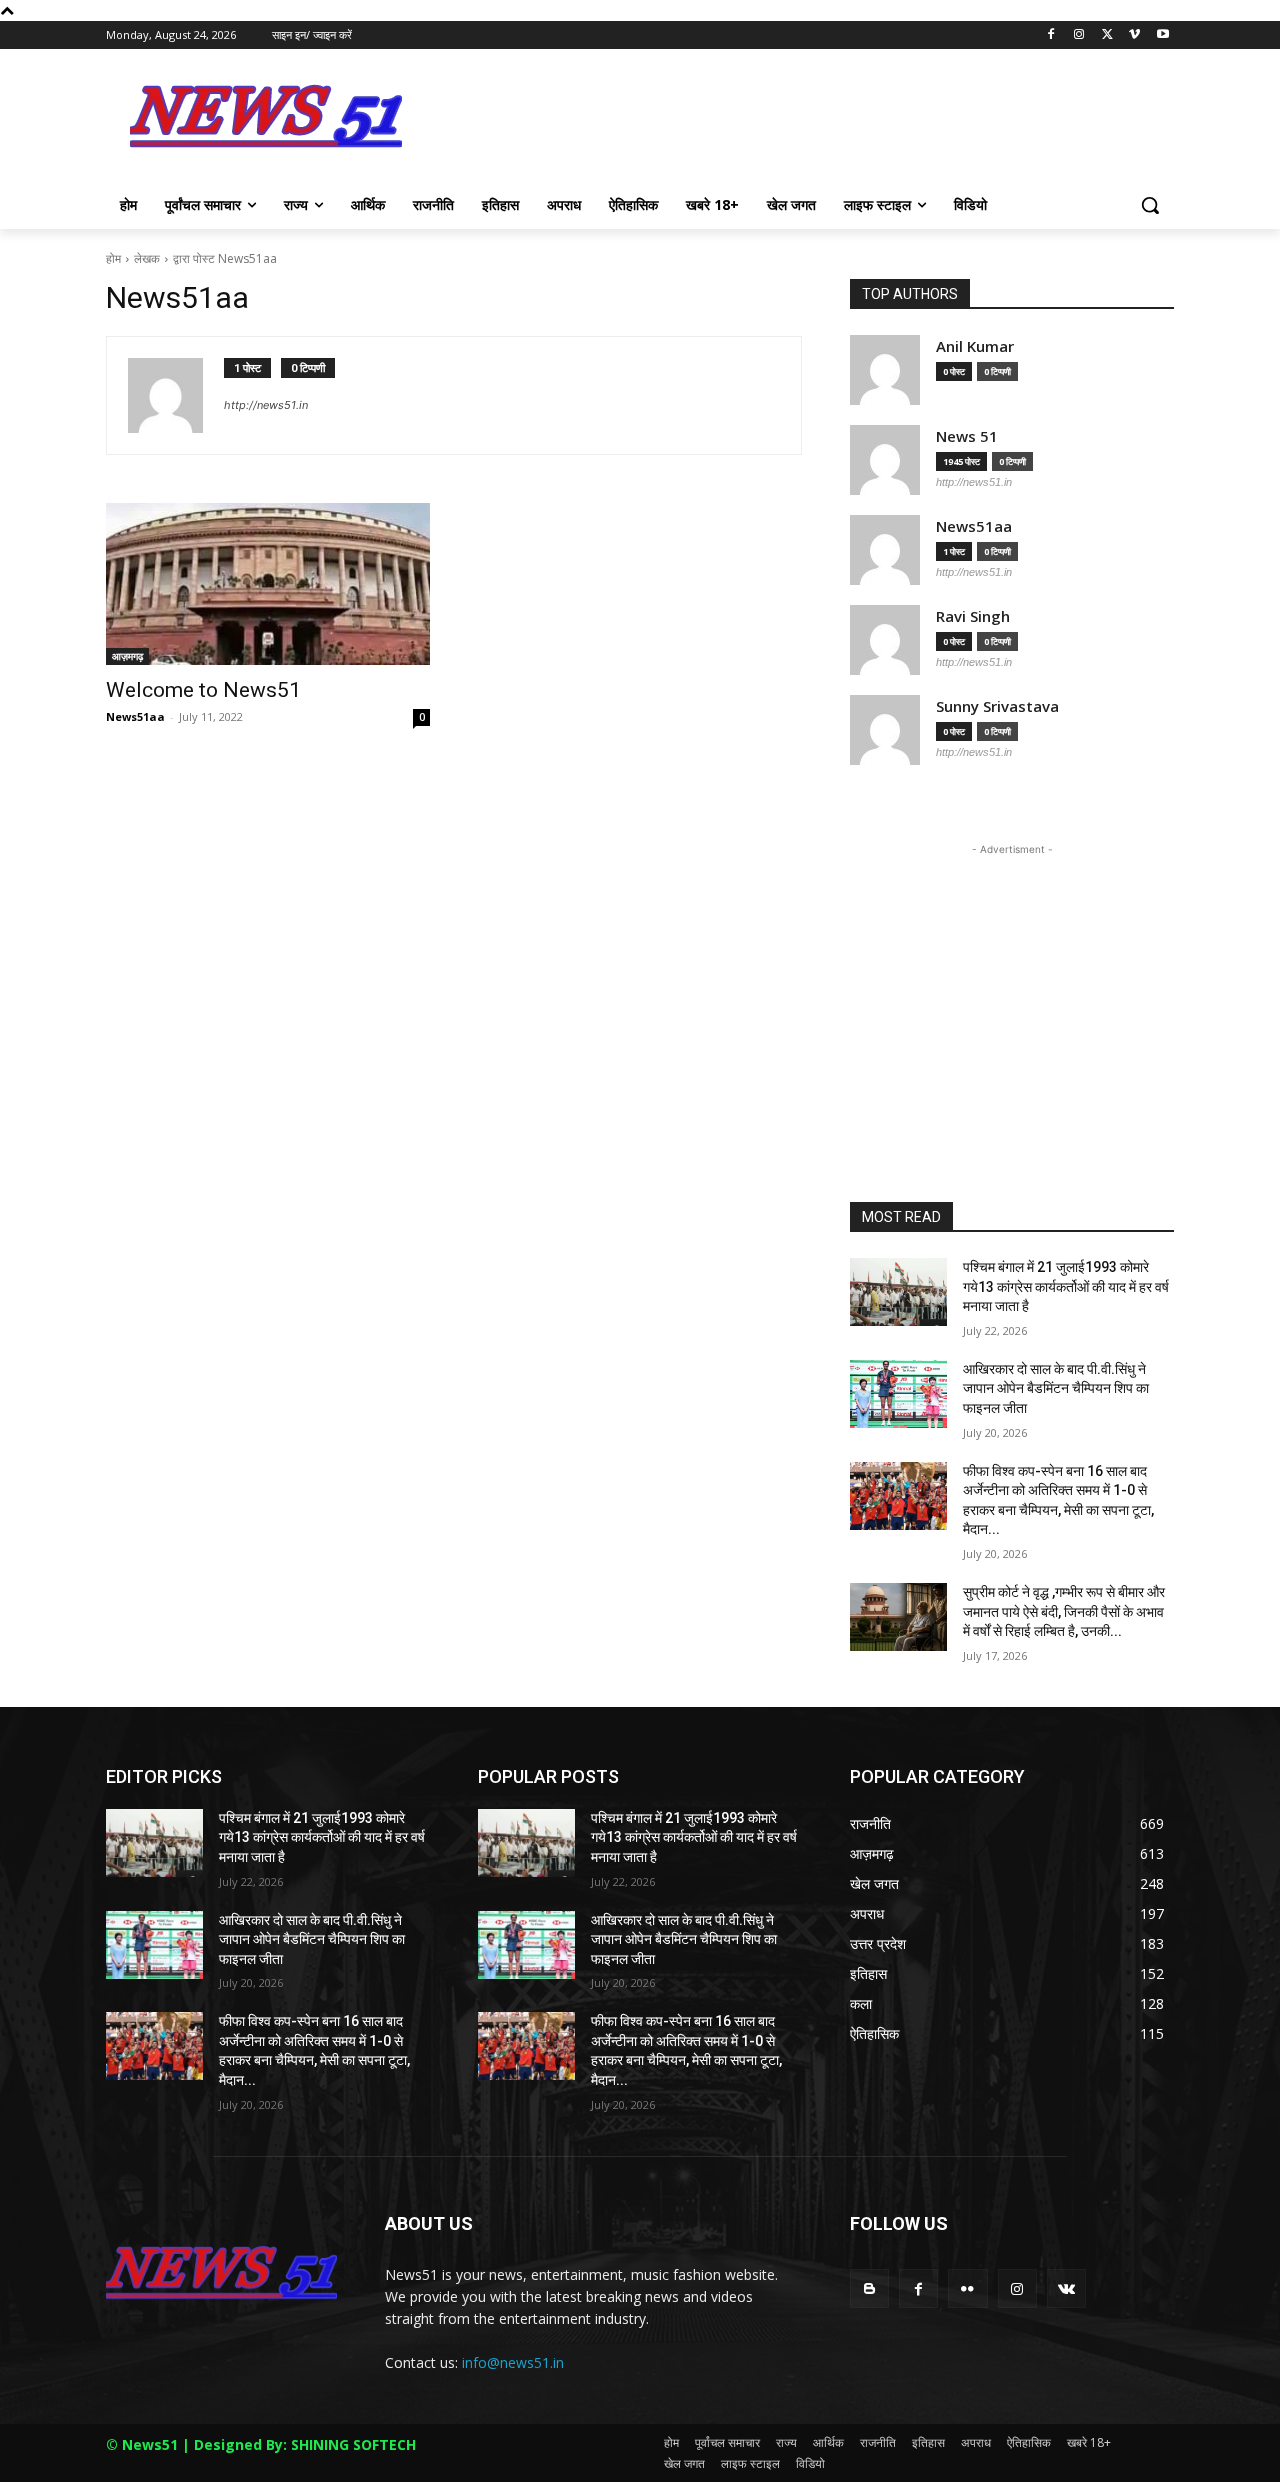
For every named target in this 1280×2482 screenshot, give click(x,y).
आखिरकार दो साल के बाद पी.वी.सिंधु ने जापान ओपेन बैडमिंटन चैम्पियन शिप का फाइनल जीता (1056, 1388)
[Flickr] (967, 2288)
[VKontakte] (1066, 2288)
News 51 (967, 436)
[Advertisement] (790, 122)
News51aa (135, 716)
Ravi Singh (973, 616)
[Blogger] (869, 2288)
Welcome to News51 (203, 690)
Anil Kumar (975, 346)
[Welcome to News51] (268, 584)
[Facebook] (1051, 35)
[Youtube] (1162, 35)
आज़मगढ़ (127, 656)
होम (113, 258)
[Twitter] (1107, 35)
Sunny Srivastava (997, 706)
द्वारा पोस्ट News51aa (225, 258)
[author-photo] (176, 395)
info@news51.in (513, 2362)
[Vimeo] (1134, 35)
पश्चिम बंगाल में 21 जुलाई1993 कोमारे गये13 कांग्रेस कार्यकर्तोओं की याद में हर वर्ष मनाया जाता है (1066, 1286)
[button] (1150, 205)
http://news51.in (266, 405)
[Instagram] (1079, 35)
